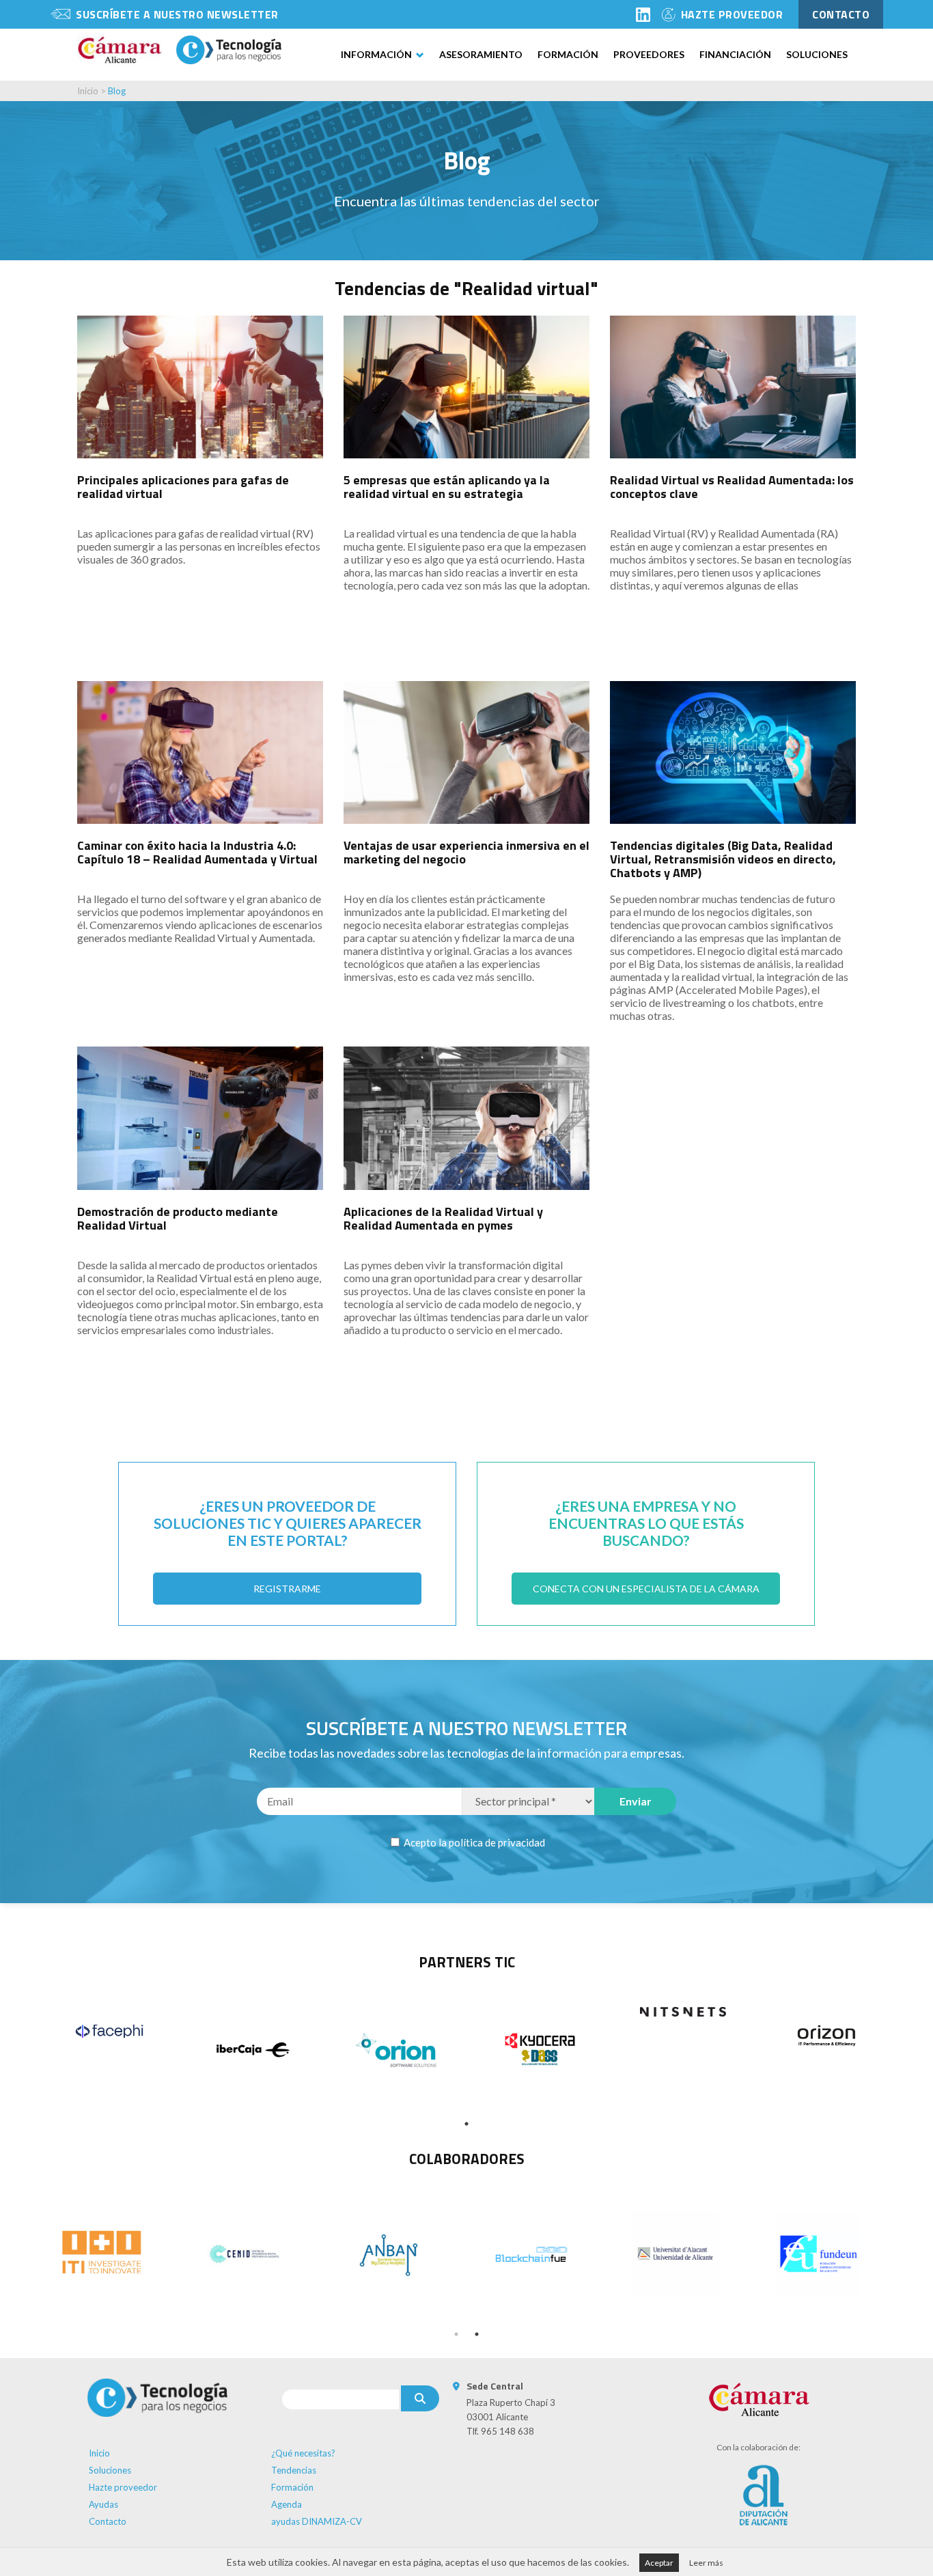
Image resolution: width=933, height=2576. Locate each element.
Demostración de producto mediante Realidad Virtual (178, 1218)
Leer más (706, 2563)
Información (376, 54)
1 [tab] (466, 2124)
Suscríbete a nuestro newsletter (177, 14)
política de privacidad (497, 1842)
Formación (568, 54)
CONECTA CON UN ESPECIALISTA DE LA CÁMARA (646, 1589)
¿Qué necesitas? (303, 2453)
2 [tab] (477, 2334)
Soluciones (817, 54)
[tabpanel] (109, 2031)
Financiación (735, 54)
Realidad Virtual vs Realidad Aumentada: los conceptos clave (732, 487)
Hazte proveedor (123, 2487)
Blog (117, 91)
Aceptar (659, 2563)
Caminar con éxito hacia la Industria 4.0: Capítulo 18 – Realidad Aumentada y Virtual (197, 852)
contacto (841, 14)
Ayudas (103, 2504)
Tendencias (294, 2470)
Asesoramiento (481, 54)
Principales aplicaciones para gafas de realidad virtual (183, 487)
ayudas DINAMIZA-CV (317, 2521)
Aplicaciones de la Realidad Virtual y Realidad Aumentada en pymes (443, 1218)
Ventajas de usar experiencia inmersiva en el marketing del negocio (466, 852)
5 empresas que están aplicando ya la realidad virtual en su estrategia (447, 487)
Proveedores (649, 54)
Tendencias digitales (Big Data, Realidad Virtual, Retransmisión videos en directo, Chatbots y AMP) (723, 859)
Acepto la (473, 1842)
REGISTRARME (287, 1589)
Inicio (88, 91)
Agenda (287, 2504)
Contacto (108, 2521)
